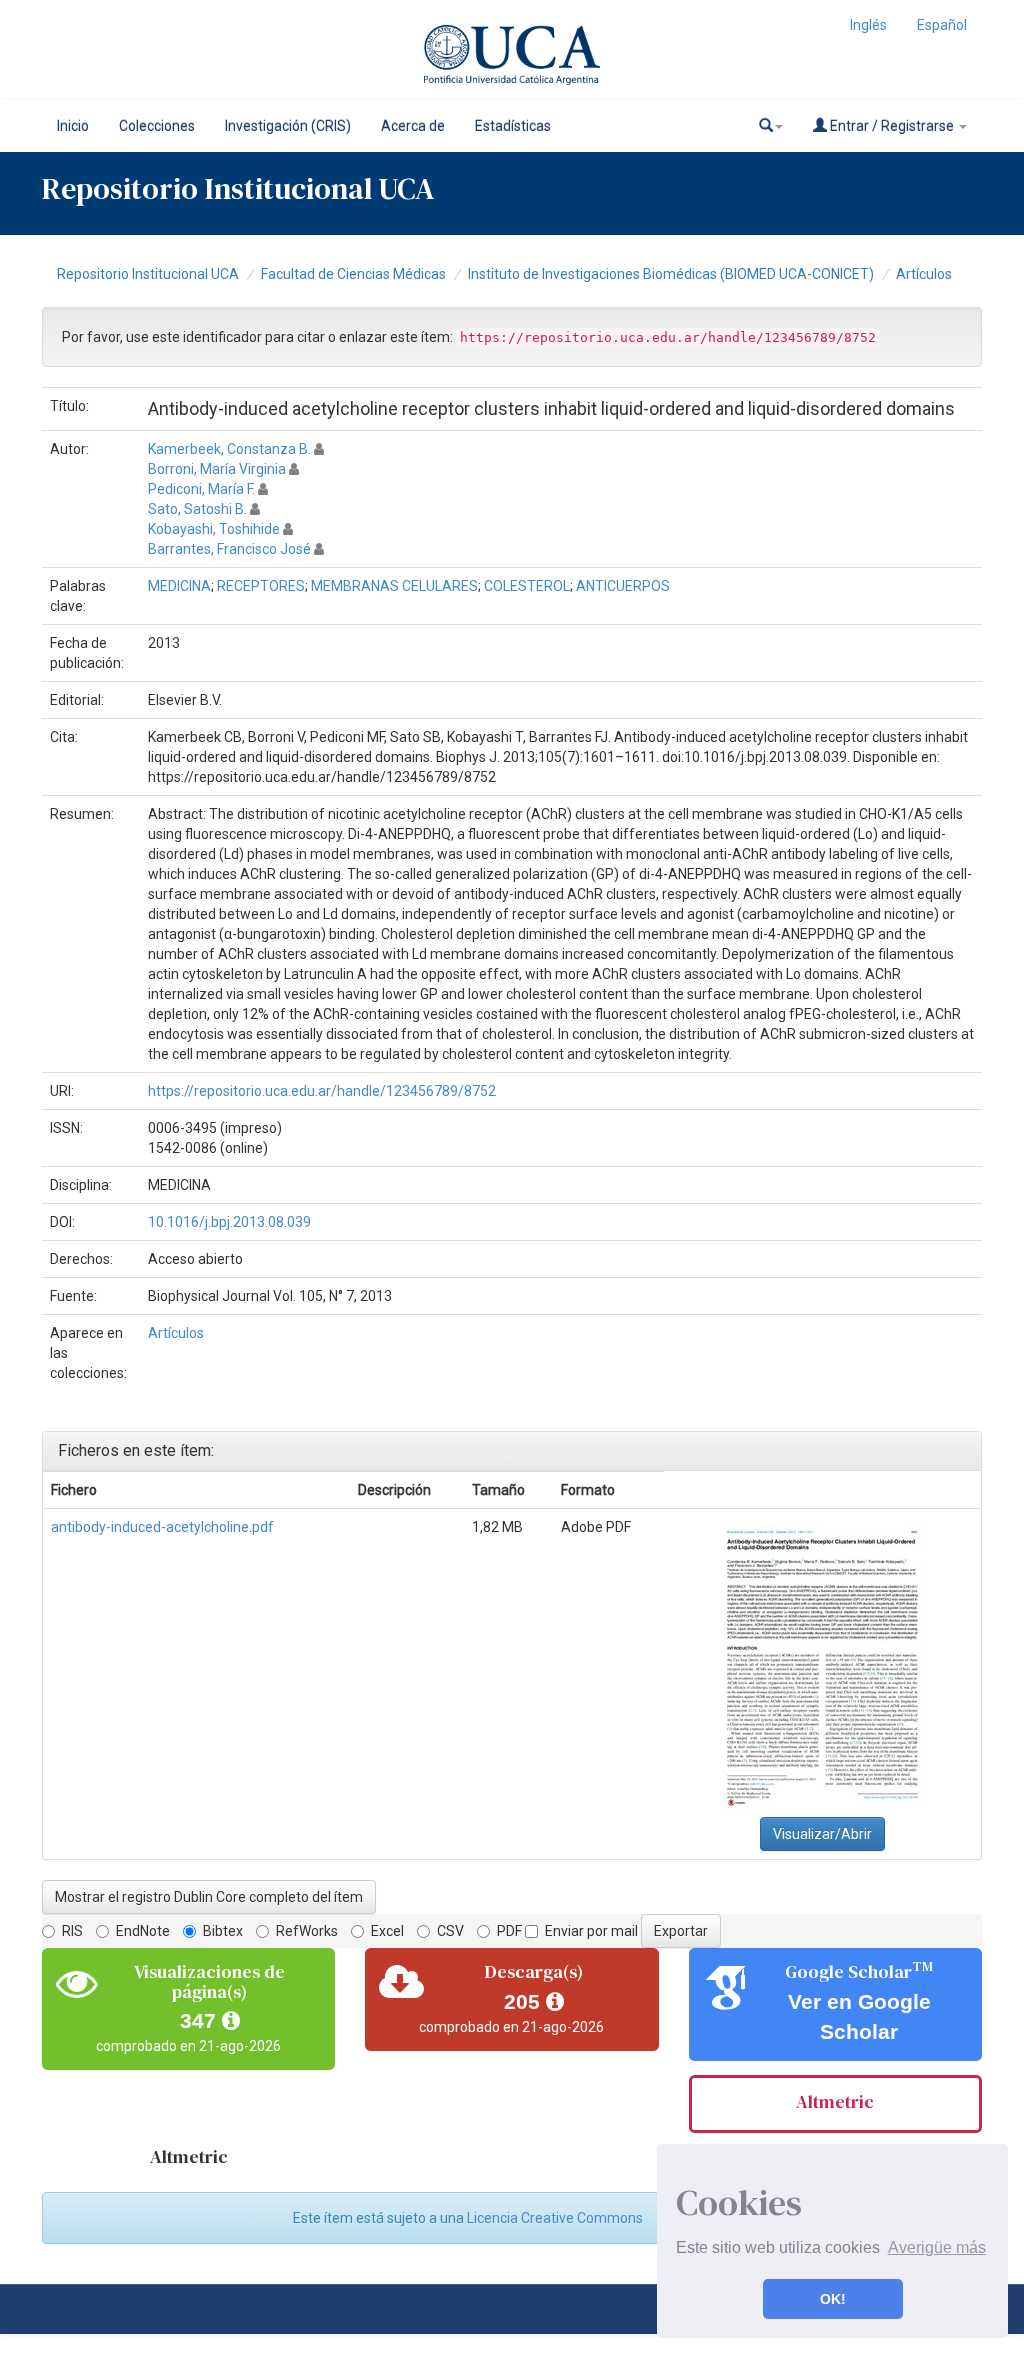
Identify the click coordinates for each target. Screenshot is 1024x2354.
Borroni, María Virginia (217, 469)
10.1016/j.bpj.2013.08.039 (229, 1222)
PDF (509, 1931)
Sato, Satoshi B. (197, 509)
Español (942, 25)
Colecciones (157, 126)
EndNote (143, 1931)
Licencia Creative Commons (555, 2218)
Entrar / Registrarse (892, 126)
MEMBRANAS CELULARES (394, 586)
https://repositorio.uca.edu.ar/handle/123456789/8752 (322, 1091)
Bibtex (223, 1931)
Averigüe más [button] (937, 2247)
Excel (387, 1931)
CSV (450, 1931)
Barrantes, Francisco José (229, 549)
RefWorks (307, 1931)
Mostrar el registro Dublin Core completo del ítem (209, 1897)
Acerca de (413, 126)
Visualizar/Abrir (822, 1834)
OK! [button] (833, 2299)
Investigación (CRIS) (288, 126)
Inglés (868, 25)
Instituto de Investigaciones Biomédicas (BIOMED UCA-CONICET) (671, 274)
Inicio (73, 126)
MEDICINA (179, 586)
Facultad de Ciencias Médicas (353, 274)
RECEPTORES (261, 586)
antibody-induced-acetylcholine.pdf (162, 1527)
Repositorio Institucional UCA (148, 274)
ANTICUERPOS (623, 586)
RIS (72, 1931)
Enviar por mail (591, 1931)
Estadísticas (513, 126)
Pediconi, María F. (201, 489)
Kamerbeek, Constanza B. (229, 449)
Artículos (924, 274)
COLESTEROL (527, 586)
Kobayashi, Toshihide (214, 529)
